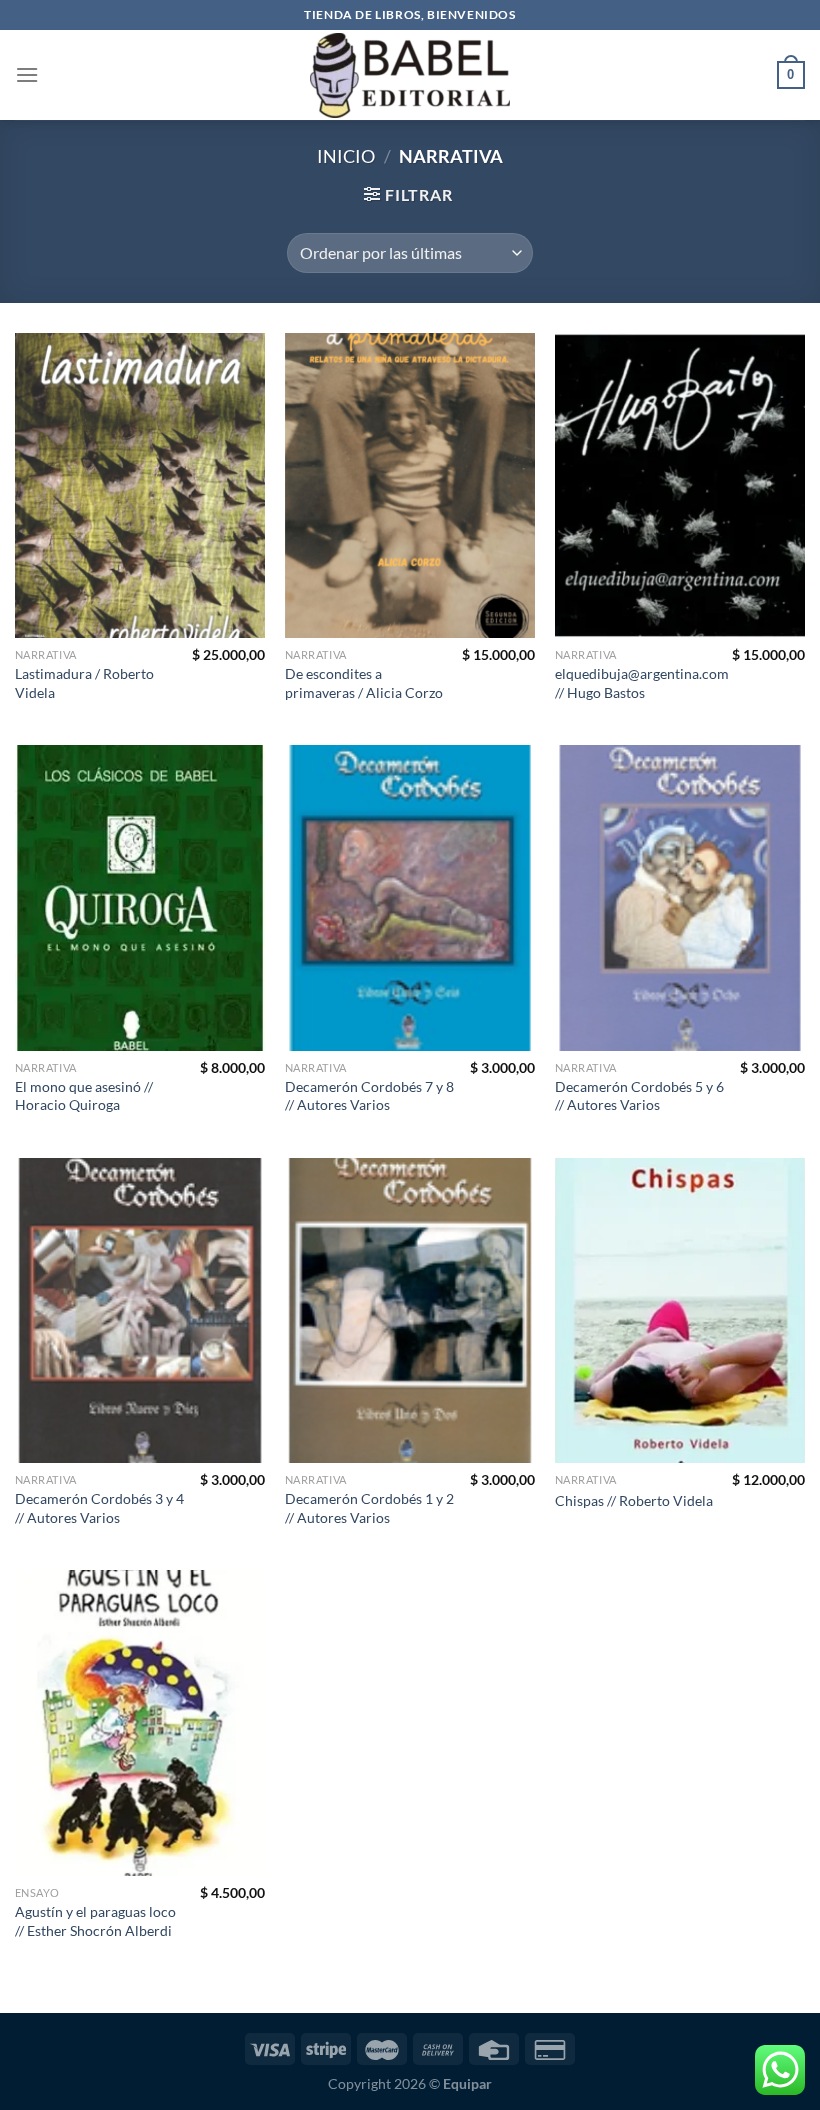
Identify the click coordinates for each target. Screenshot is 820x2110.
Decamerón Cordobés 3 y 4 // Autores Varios (99, 1508)
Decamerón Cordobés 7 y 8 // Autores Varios (369, 1096)
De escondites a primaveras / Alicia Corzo (364, 683)
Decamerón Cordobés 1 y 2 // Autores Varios (369, 1508)
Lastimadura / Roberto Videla (84, 683)
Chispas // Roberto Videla (634, 1500)
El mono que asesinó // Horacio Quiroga (84, 1096)
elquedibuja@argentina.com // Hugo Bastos (642, 683)
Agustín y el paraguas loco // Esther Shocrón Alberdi (95, 1921)
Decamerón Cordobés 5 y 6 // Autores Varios (639, 1096)
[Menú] (27, 74)
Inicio (346, 156)
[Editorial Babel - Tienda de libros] (410, 75)
